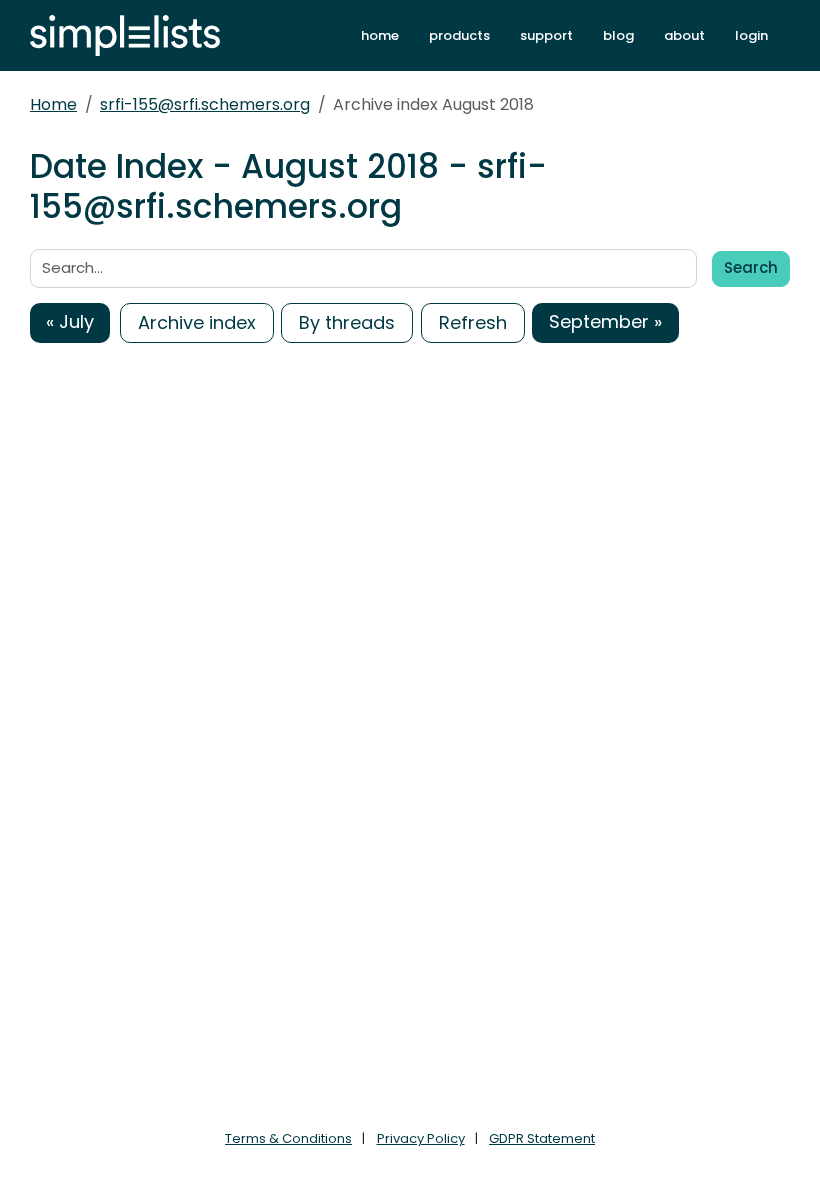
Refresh (473, 322)
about (684, 35)
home (380, 35)
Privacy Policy (421, 1138)
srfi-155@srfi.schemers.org (205, 104)
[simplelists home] (125, 35)
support (546, 35)
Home (53, 104)
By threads (347, 322)
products (459, 35)
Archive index (197, 322)
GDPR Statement (542, 1138)
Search (751, 267)
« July (70, 321)
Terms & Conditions (288, 1138)
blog (618, 35)
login (751, 35)
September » (605, 321)
